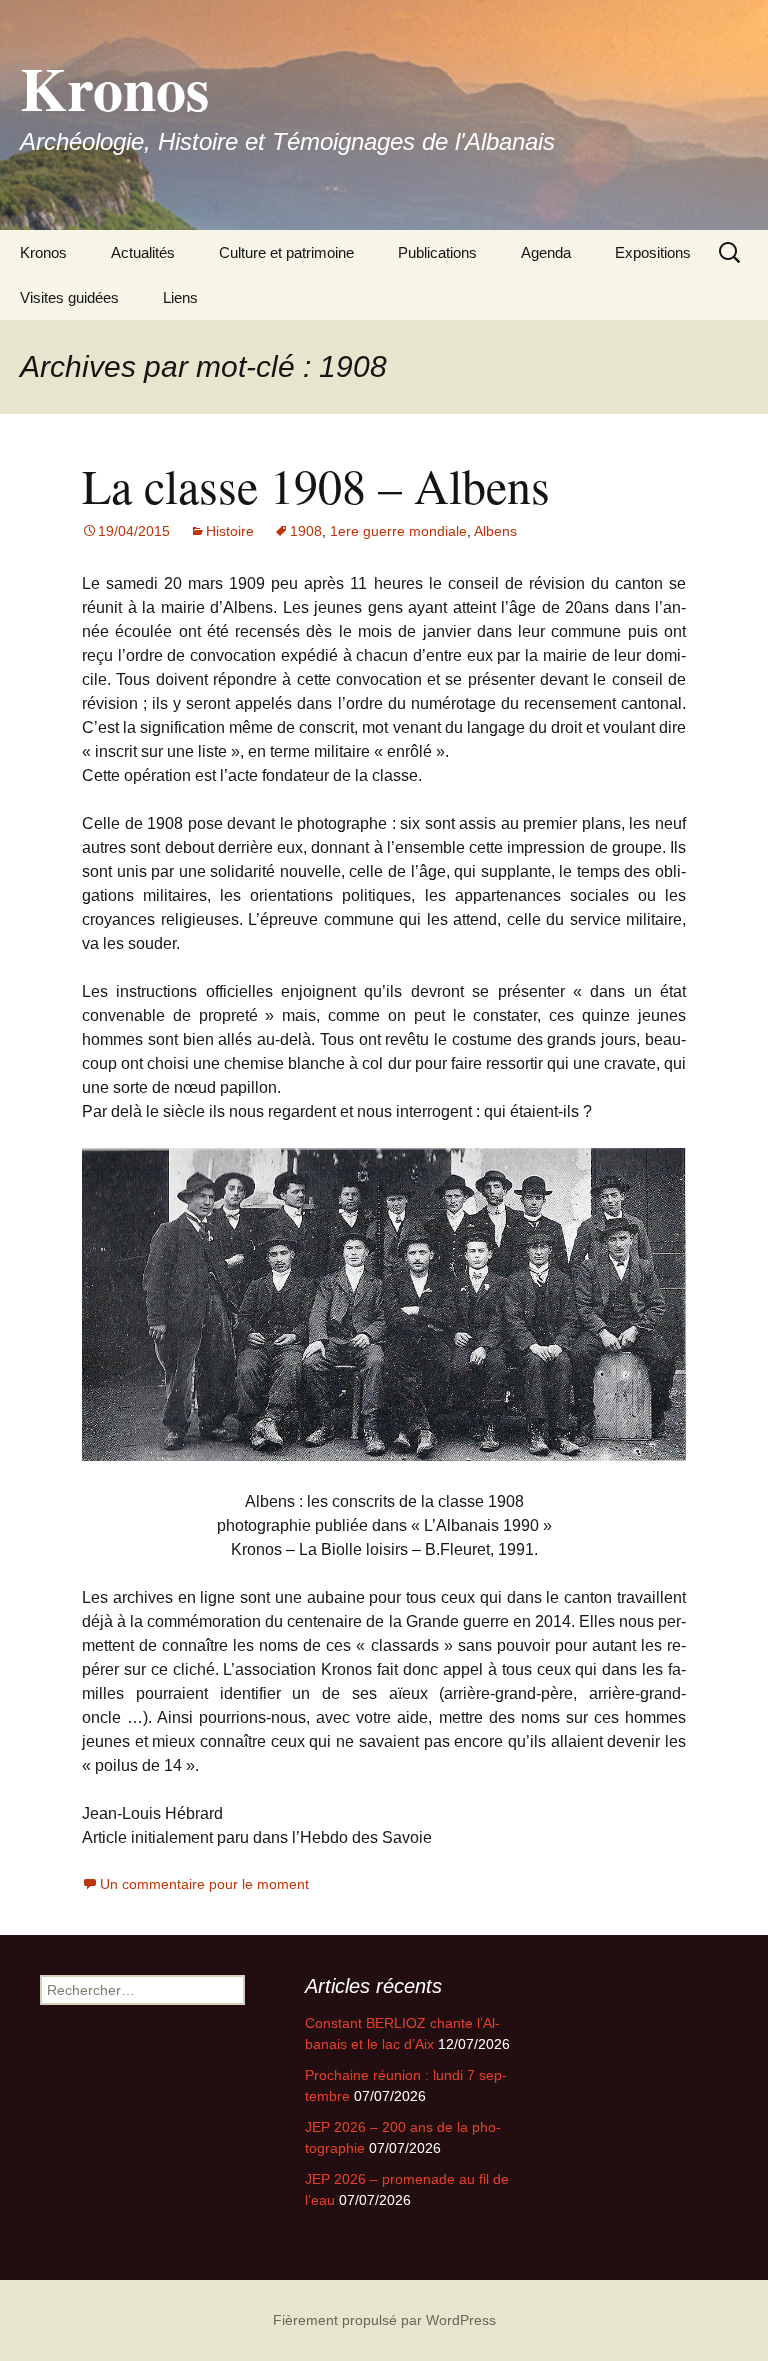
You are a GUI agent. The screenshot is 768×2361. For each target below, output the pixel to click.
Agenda (546, 252)
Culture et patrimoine (286, 252)
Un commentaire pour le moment (204, 1884)
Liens (180, 297)
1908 (306, 531)
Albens (495, 531)
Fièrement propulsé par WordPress (384, 2320)
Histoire (230, 531)
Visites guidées (69, 297)
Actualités (143, 252)
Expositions (653, 252)
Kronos (43, 252)
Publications (437, 252)
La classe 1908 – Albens (316, 485)
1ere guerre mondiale (398, 531)
